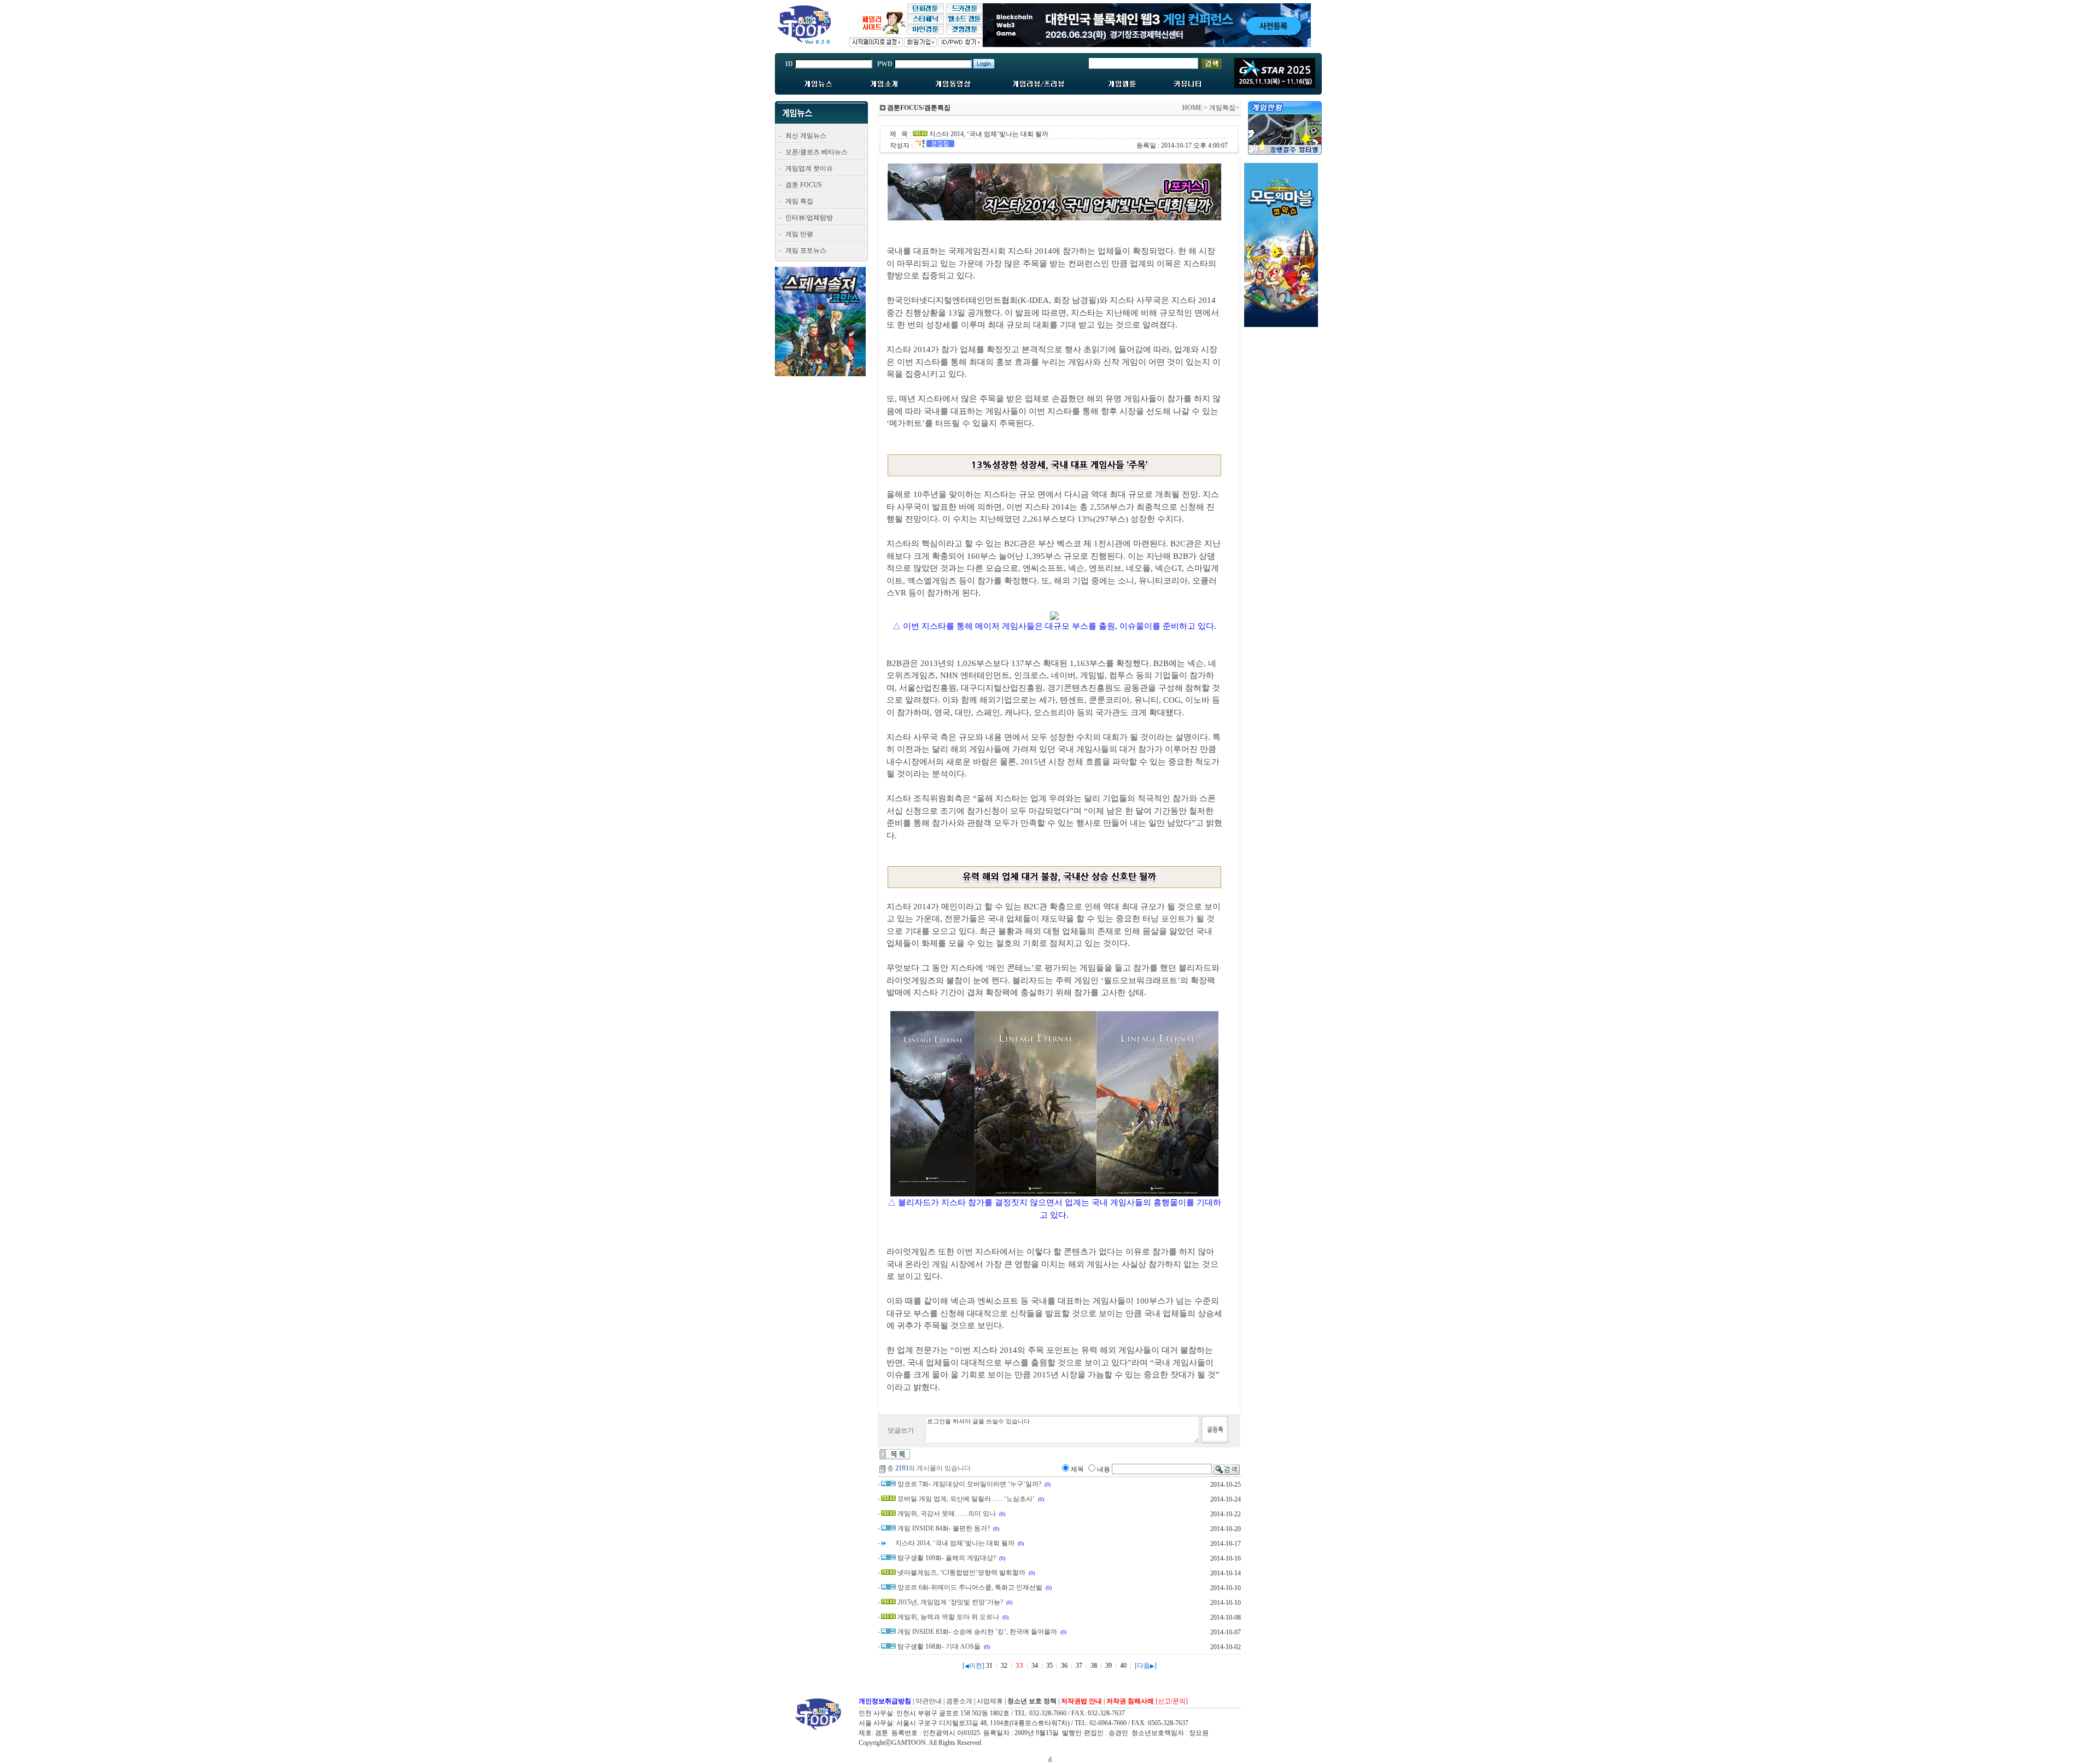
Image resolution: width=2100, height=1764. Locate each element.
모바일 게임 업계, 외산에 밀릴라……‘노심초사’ (966, 1499)
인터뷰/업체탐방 (809, 218)
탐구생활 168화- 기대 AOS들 (939, 1646)
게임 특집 (799, 201)
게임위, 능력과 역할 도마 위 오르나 (948, 1617)
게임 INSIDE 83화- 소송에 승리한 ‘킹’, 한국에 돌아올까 (977, 1632)
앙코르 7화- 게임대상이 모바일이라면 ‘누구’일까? (969, 1484)
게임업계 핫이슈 (809, 168)
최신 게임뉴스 (806, 136)
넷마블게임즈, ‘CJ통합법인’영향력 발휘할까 (961, 1573)
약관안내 (929, 1701)
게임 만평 (799, 234)
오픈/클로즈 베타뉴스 (816, 152)
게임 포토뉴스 (806, 250)
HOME (1192, 108)
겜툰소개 (959, 1701)
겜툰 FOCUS (804, 185)
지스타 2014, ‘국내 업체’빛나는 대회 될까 (955, 1543)
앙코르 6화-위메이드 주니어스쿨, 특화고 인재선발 (970, 1587)
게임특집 (1222, 108)
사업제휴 (990, 1701)
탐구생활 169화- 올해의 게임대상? (947, 1558)
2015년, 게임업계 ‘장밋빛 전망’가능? (950, 1602)
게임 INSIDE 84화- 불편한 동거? (944, 1528)
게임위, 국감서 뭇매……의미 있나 (947, 1514)
